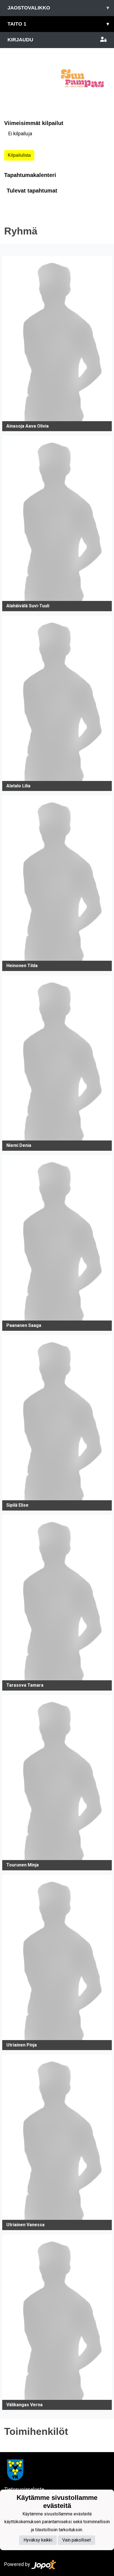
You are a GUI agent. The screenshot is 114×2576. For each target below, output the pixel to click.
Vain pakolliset (77, 2540)
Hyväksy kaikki (38, 2540)
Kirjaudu (20, 40)
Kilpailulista (19, 155)
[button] (57, 344)
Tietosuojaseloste (24, 2489)
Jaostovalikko (58, 8)
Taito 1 (58, 24)
